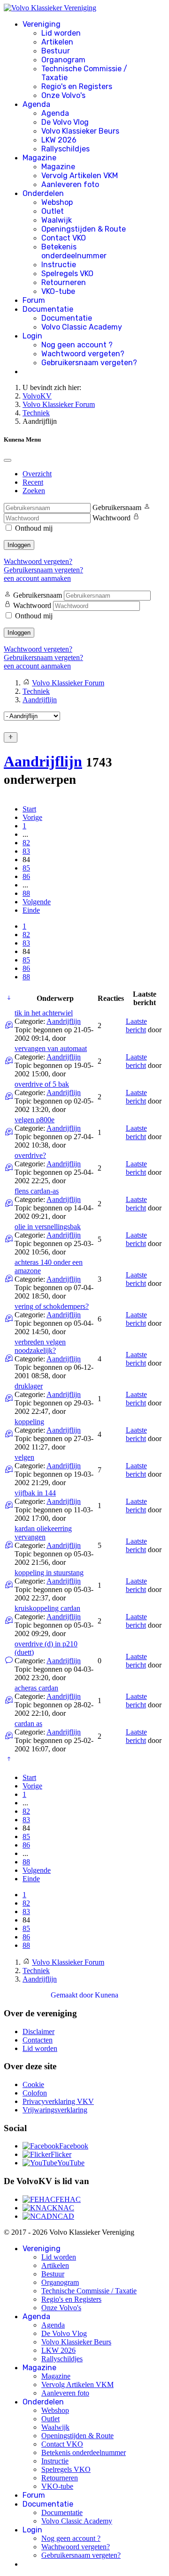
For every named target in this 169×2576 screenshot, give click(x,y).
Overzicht (37, 474)
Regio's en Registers (77, 86)
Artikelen (57, 42)
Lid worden (61, 33)
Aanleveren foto (70, 184)
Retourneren (64, 282)
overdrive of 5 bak (42, 1084)
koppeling (29, 1422)
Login (32, 336)
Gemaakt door (73, 1995)
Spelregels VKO (67, 274)
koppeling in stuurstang (49, 1573)
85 (26, 868)
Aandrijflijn (43, 761)
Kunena (107, 1995)
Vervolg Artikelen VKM (80, 176)
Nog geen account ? (77, 345)
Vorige (32, 817)
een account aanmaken (37, 578)
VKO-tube (58, 291)
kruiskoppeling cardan (47, 1608)
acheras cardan (36, 1688)
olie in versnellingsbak (48, 1227)
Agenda (36, 104)
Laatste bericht (136, 1025)
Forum (34, 300)
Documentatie (48, 309)
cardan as (28, 1724)
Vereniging (42, 24)
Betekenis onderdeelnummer (74, 251)
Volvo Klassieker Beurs (80, 131)
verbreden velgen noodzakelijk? (40, 1346)
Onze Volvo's (63, 95)
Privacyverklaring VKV (58, 2101)
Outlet (53, 211)
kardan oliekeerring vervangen (43, 1533)
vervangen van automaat (51, 1048)
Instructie (59, 265)
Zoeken (34, 491)
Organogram (63, 60)
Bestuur (56, 51)
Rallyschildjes (65, 149)
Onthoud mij (34, 528)
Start (29, 809)
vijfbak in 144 (35, 1493)
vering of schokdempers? (52, 1306)
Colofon (35, 2093)
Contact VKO (64, 238)
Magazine (39, 158)
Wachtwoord (111, 518)
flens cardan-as (37, 1191)
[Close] (8, 460)
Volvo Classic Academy (82, 327)
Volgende (37, 902)
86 (26, 876)
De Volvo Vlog (65, 122)
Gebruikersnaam (117, 507)
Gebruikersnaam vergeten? (89, 363)
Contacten (38, 2040)
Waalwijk (57, 220)
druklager (29, 1386)
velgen (24, 1457)
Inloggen (19, 545)
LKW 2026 (59, 140)
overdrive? (30, 1155)
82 (26, 843)
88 (26, 893)
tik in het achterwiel (44, 1013)
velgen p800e (35, 1120)
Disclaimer (38, 2032)
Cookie (33, 2084)
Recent (33, 482)
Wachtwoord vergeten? (83, 354)
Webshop (57, 202)
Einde (31, 910)
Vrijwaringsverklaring (55, 2110)
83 (26, 851)
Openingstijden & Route (84, 229)
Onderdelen (43, 193)
